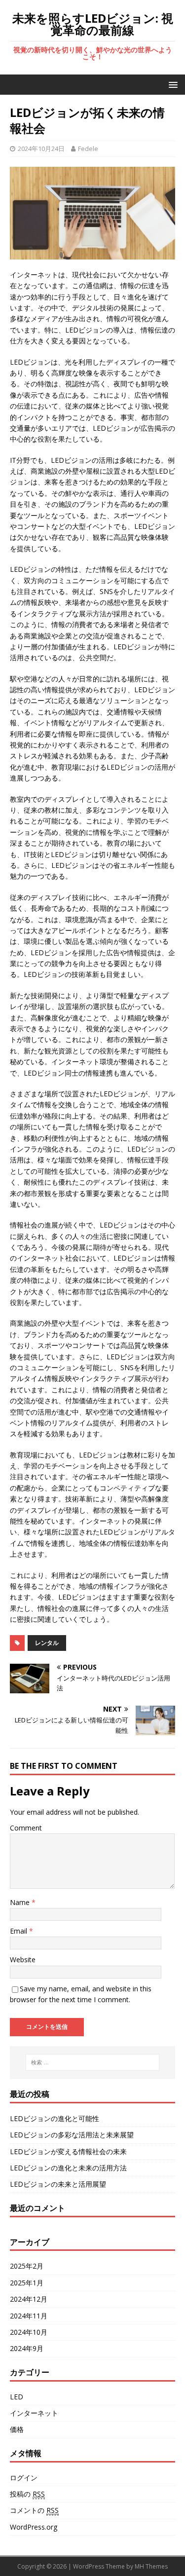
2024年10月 (29, 2332)
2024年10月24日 (41, 149)
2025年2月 (27, 2266)
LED (17, 2397)
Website (23, 1960)
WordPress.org (34, 2527)
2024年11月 (29, 2316)
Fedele (88, 149)
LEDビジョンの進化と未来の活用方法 (68, 2168)
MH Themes (151, 2566)
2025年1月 (27, 2283)
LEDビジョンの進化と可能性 (55, 2118)
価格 (17, 2429)
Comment (26, 1828)
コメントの (34, 2510)
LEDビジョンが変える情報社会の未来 (68, 2151)
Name (21, 1902)
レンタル (47, 1643)
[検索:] (93, 2062)
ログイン (24, 2478)
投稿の (27, 2494)
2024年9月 (27, 2348)
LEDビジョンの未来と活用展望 (58, 2184)
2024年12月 (29, 2299)
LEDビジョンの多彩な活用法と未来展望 (72, 2135)
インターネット (34, 2413)
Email (19, 1931)
